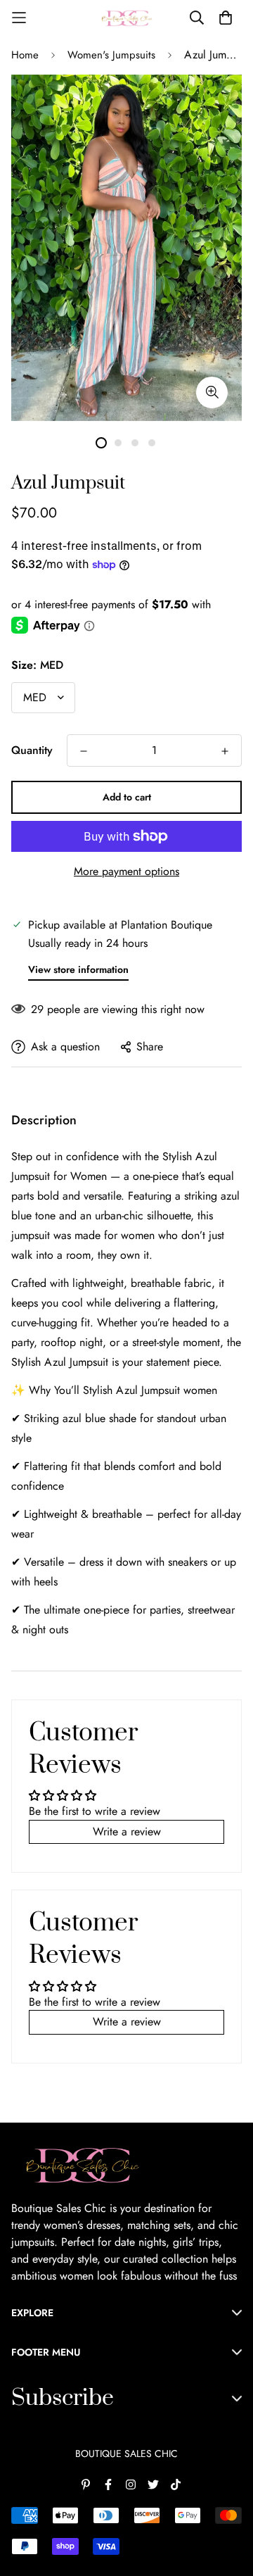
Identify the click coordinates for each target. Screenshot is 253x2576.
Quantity (32, 750)
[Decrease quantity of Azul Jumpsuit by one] (84, 751)
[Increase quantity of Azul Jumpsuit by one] (225, 751)
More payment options (126, 871)
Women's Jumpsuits (111, 55)
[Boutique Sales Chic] (126, 18)
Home (25, 55)
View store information (78, 969)
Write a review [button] (127, 1832)
